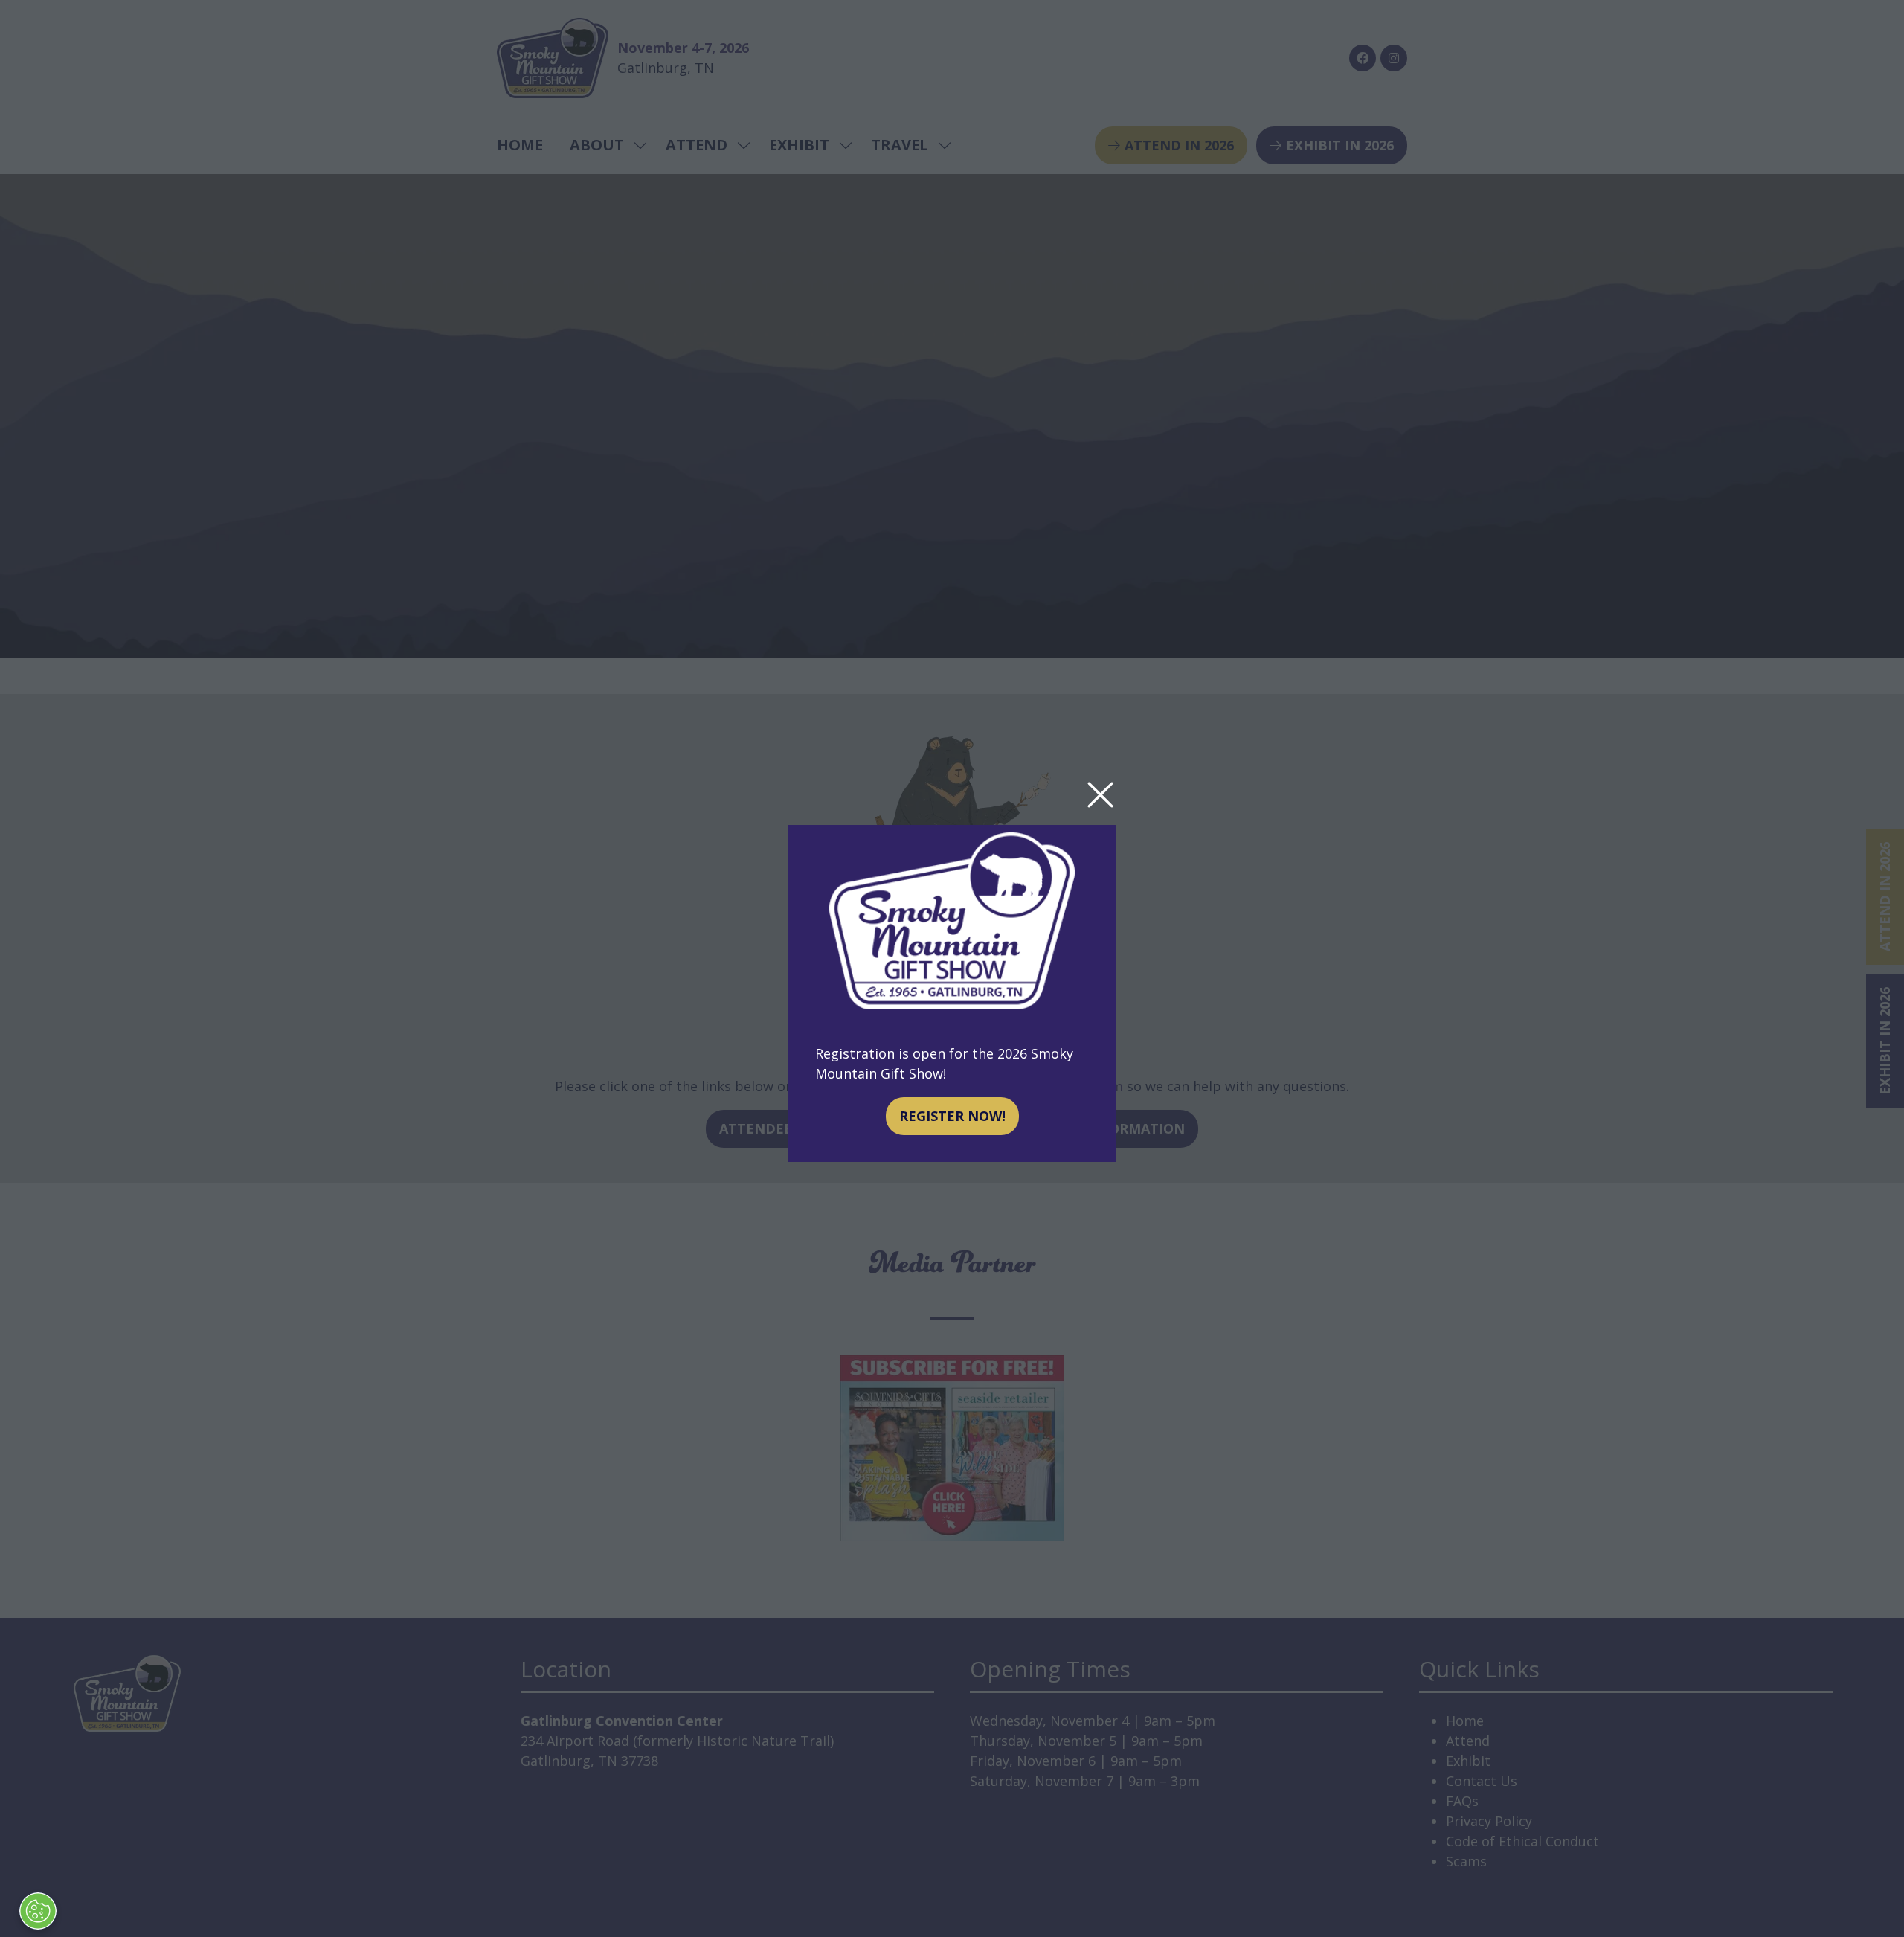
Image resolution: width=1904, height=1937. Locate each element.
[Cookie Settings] (38, 1911)
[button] (1100, 796)
